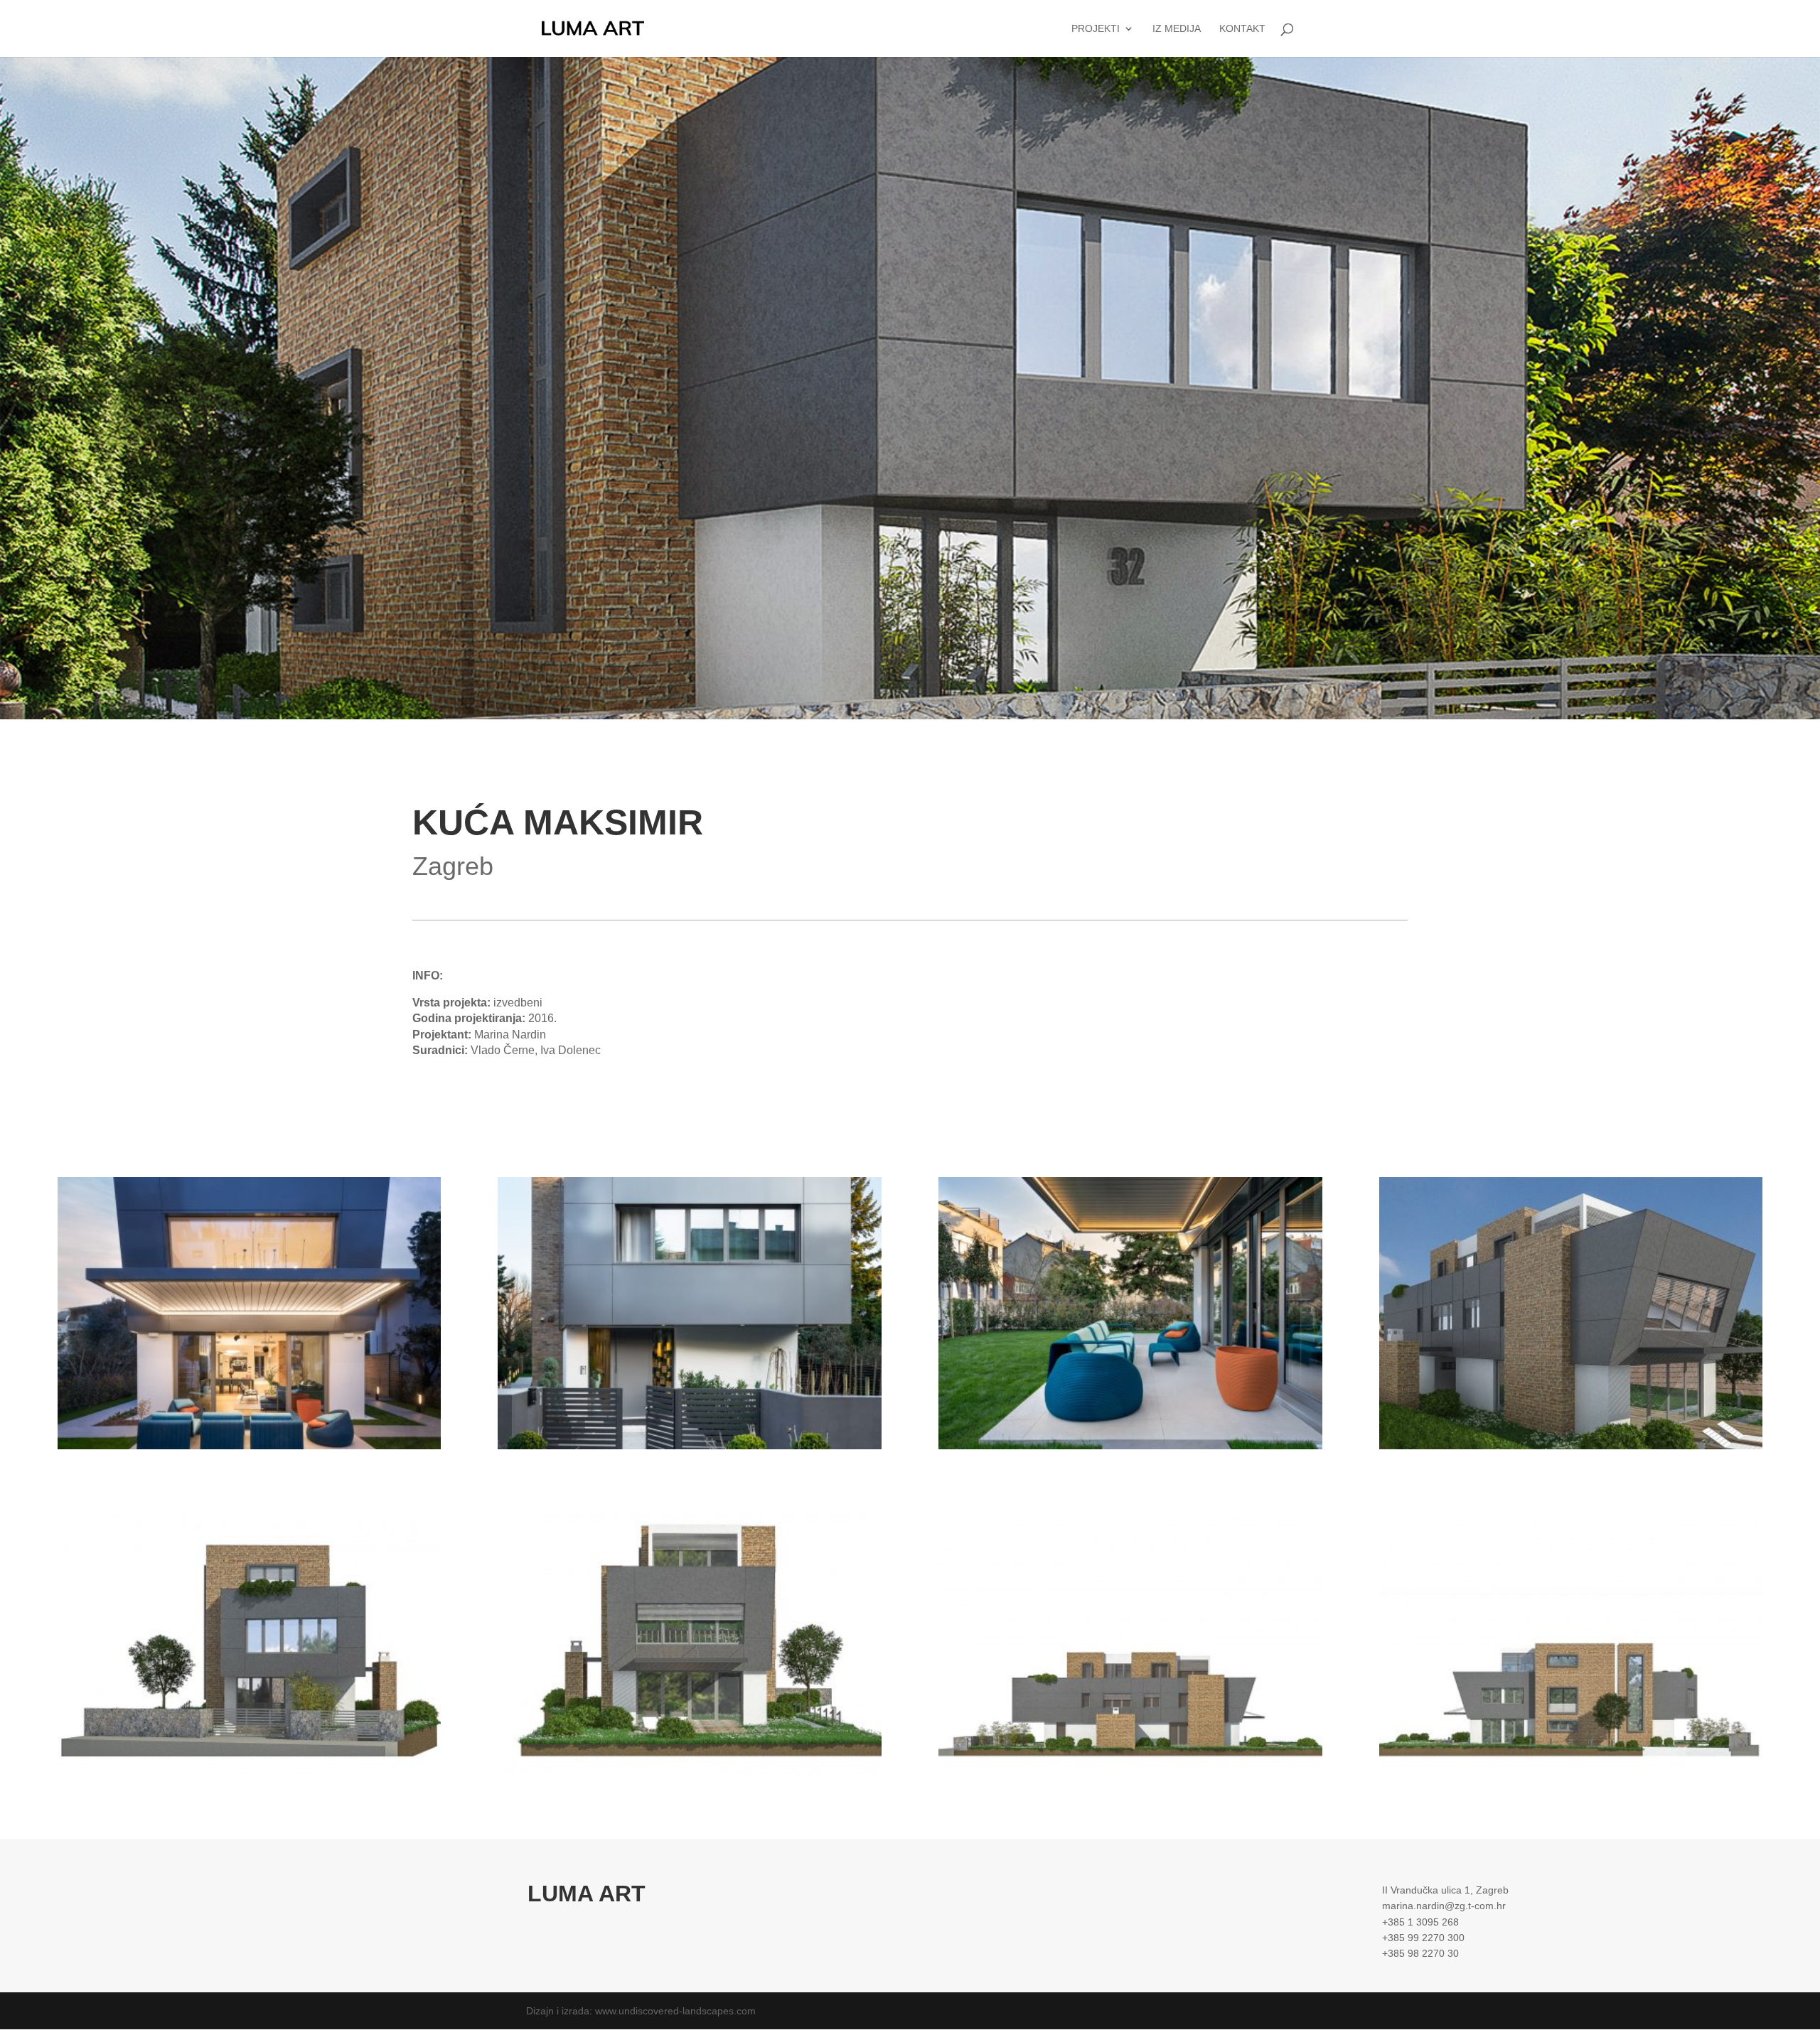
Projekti (1096, 29)
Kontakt (1242, 29)
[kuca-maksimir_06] (689, 1778)
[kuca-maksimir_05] (1571, 1778)
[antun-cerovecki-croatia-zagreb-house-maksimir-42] (1130, 1449)
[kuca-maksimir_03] (249, 1778)
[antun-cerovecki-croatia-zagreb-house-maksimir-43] (689, 1449)
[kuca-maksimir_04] (1130, 1778)
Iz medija (1177, 29)
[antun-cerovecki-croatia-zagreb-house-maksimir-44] (249, 1449)
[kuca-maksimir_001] (1571, 1449)
